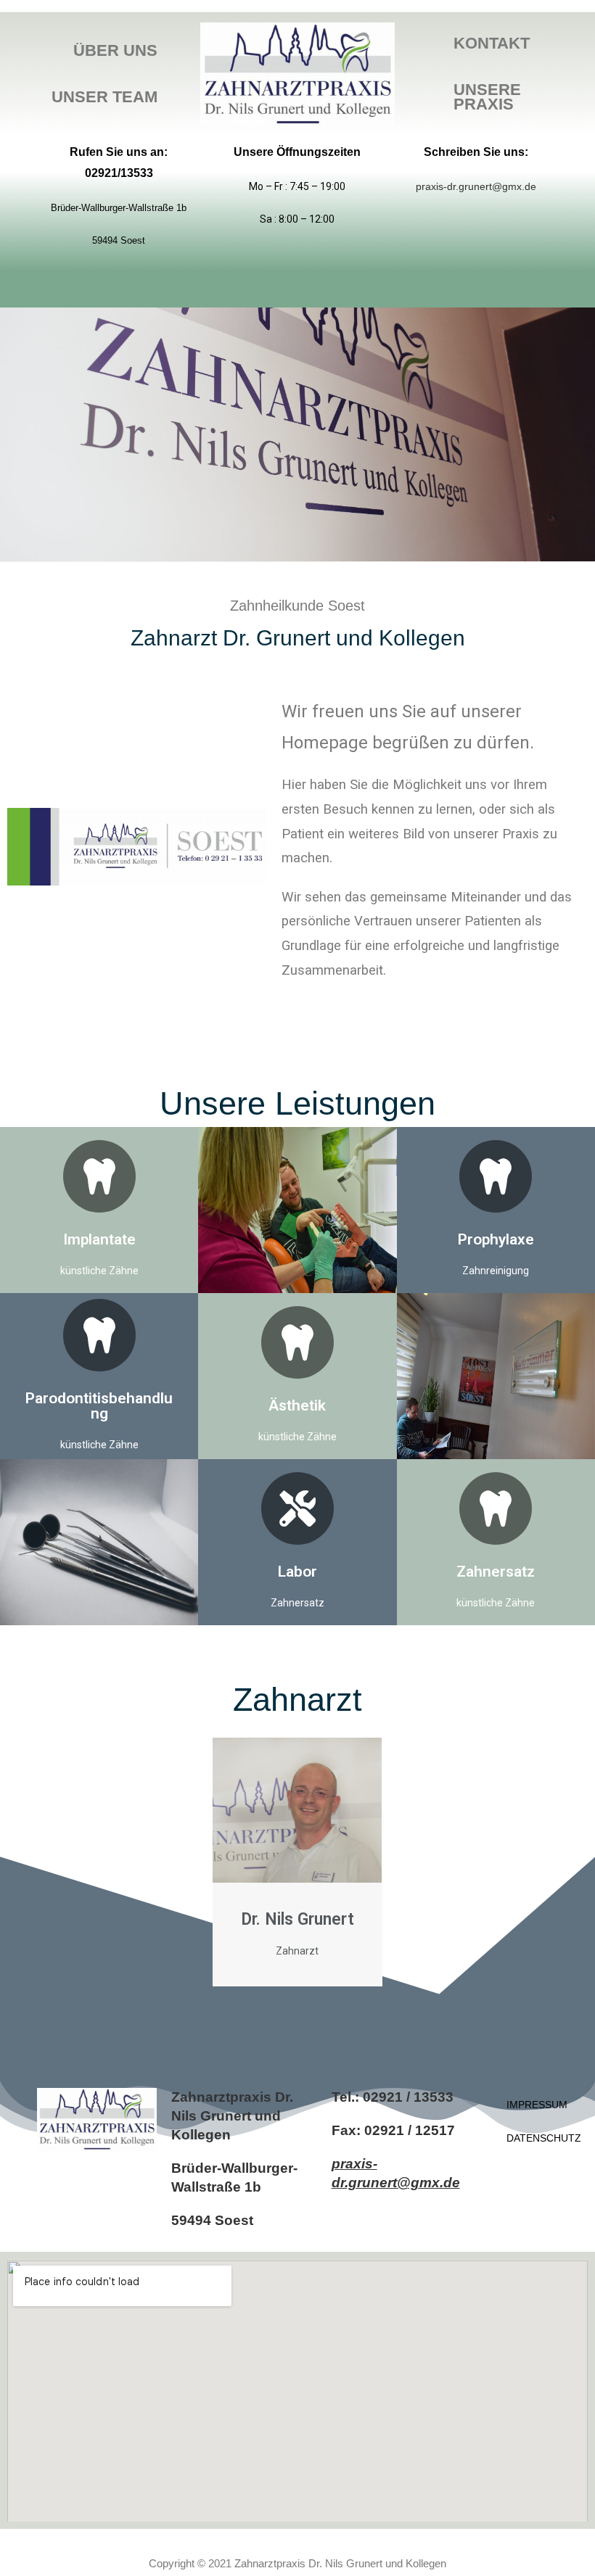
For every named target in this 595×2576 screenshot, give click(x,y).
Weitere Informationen (496, 1210)
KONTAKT (492, 43)
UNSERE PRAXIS (487, 97)
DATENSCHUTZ (532, 2138)
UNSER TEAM (104, 97)
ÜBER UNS (115, 50)
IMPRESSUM (532, 2105)
